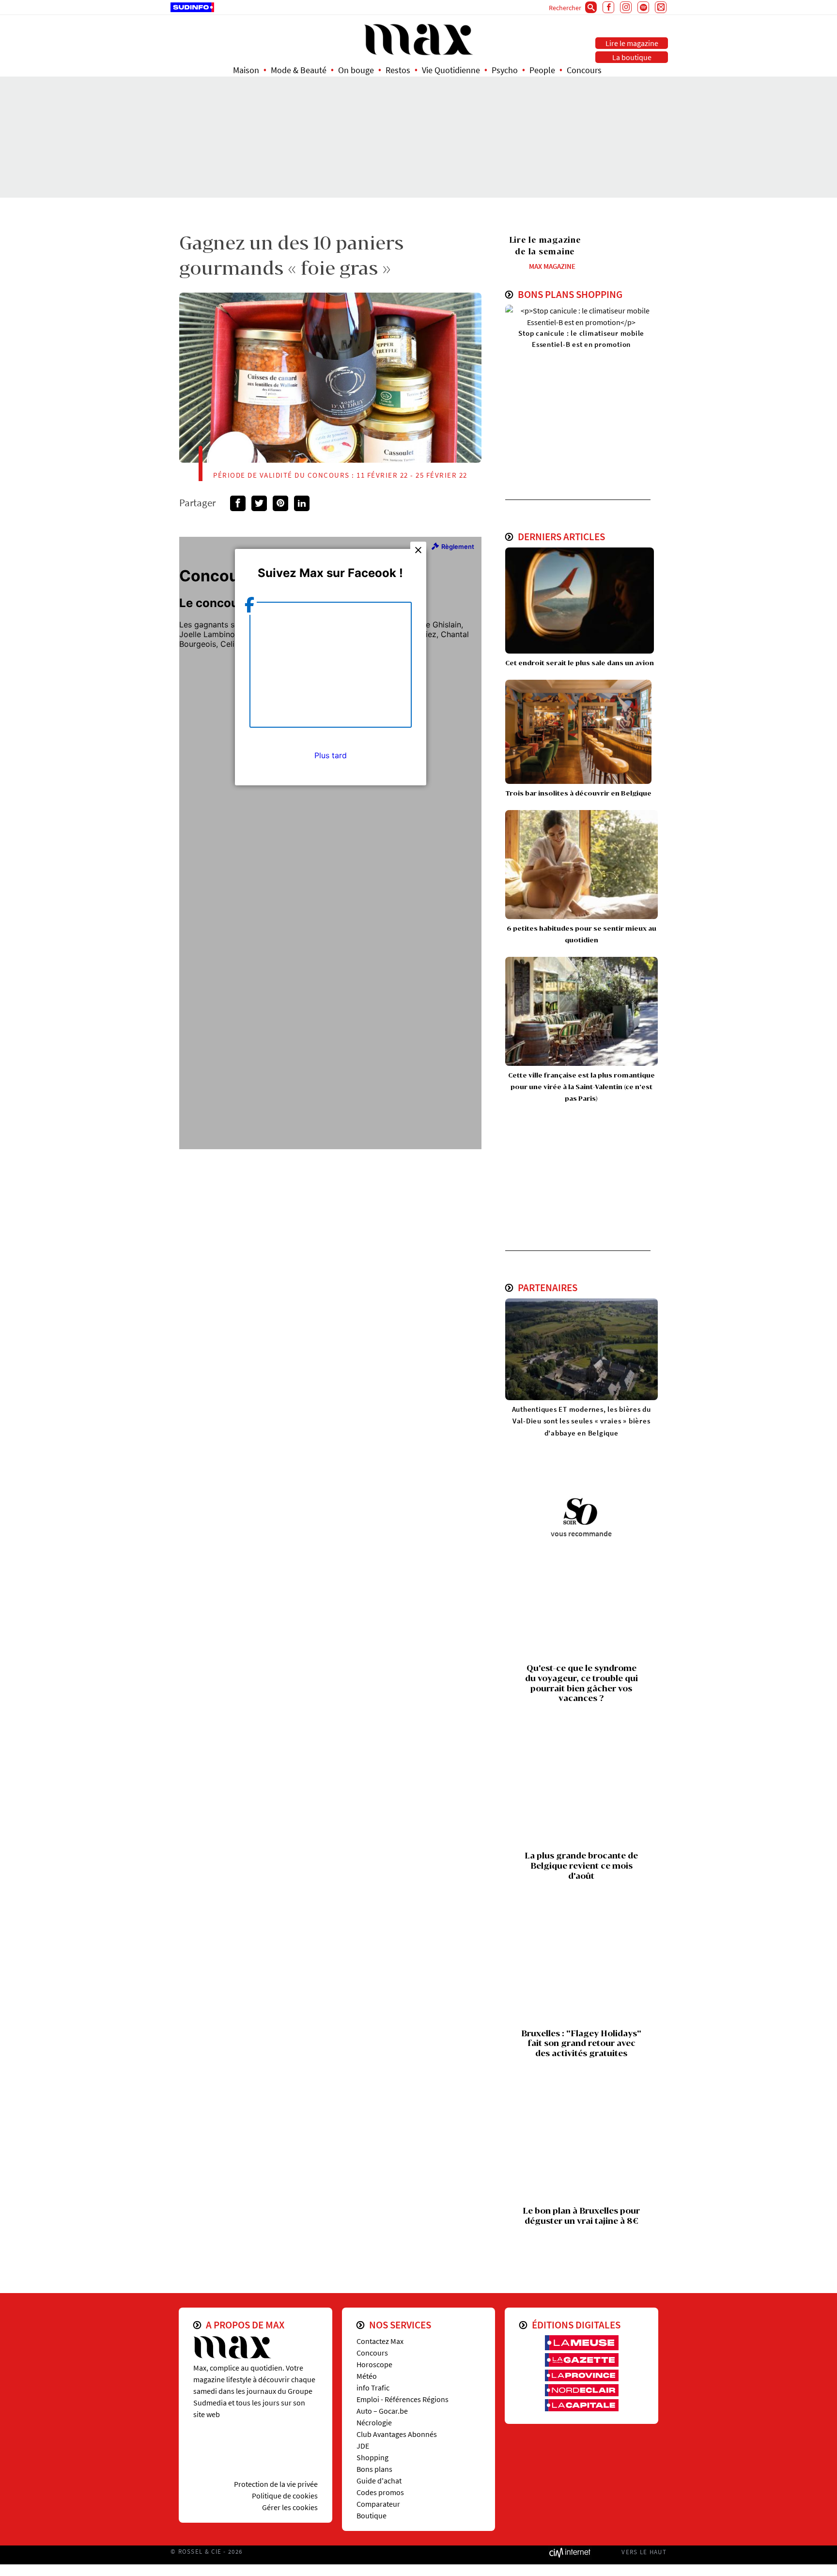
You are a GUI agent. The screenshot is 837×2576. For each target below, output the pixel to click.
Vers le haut (644, 2552)
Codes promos (380, 2492)
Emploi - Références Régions (403, 2399)
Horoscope (374, 2364)
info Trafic (373, 2388)
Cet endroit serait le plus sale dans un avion (580, 663)
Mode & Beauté (299, 70)
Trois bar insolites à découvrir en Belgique (578, 793)
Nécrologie (374, 2422)
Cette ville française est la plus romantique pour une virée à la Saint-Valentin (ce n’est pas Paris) (581, 1087)
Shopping (372, 2457)
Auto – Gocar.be (382, 2411)
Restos (398, 70)
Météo (367, 2376)
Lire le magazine (632, 43)
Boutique (372, 2515)
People (542, 70)
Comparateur (378, 2504)
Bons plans (374, 2469)
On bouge (356, 70)
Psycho (505, 70)
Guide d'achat (379, 2481)
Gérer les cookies (290, 2507)
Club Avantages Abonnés (397, 2434)
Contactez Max (380, 2341)
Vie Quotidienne (451, 70)
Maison (246, 70)
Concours (584, 70)
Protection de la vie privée (276, 2484)
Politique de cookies (285, 2496)
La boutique (632, 57)
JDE (363, 2446)
